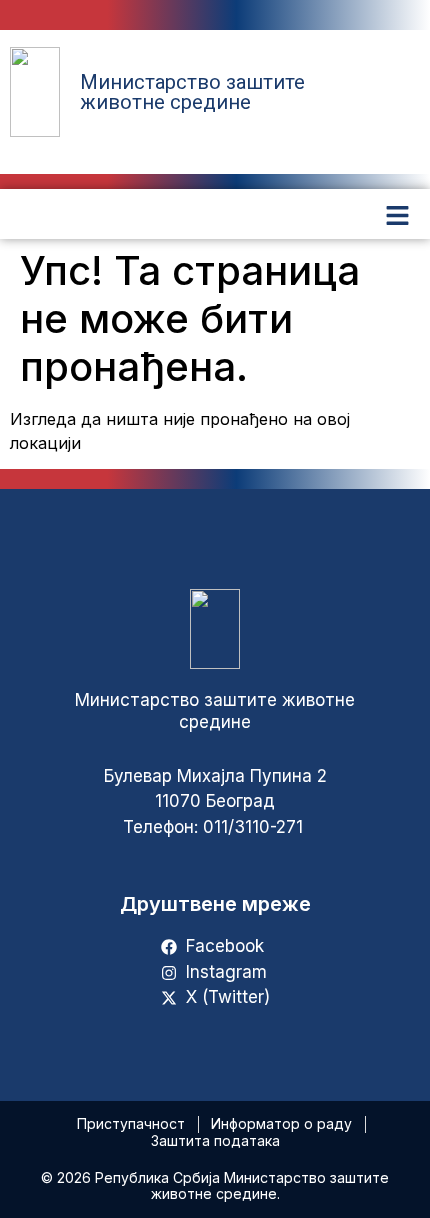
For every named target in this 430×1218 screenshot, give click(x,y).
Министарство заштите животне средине (192, 92)
